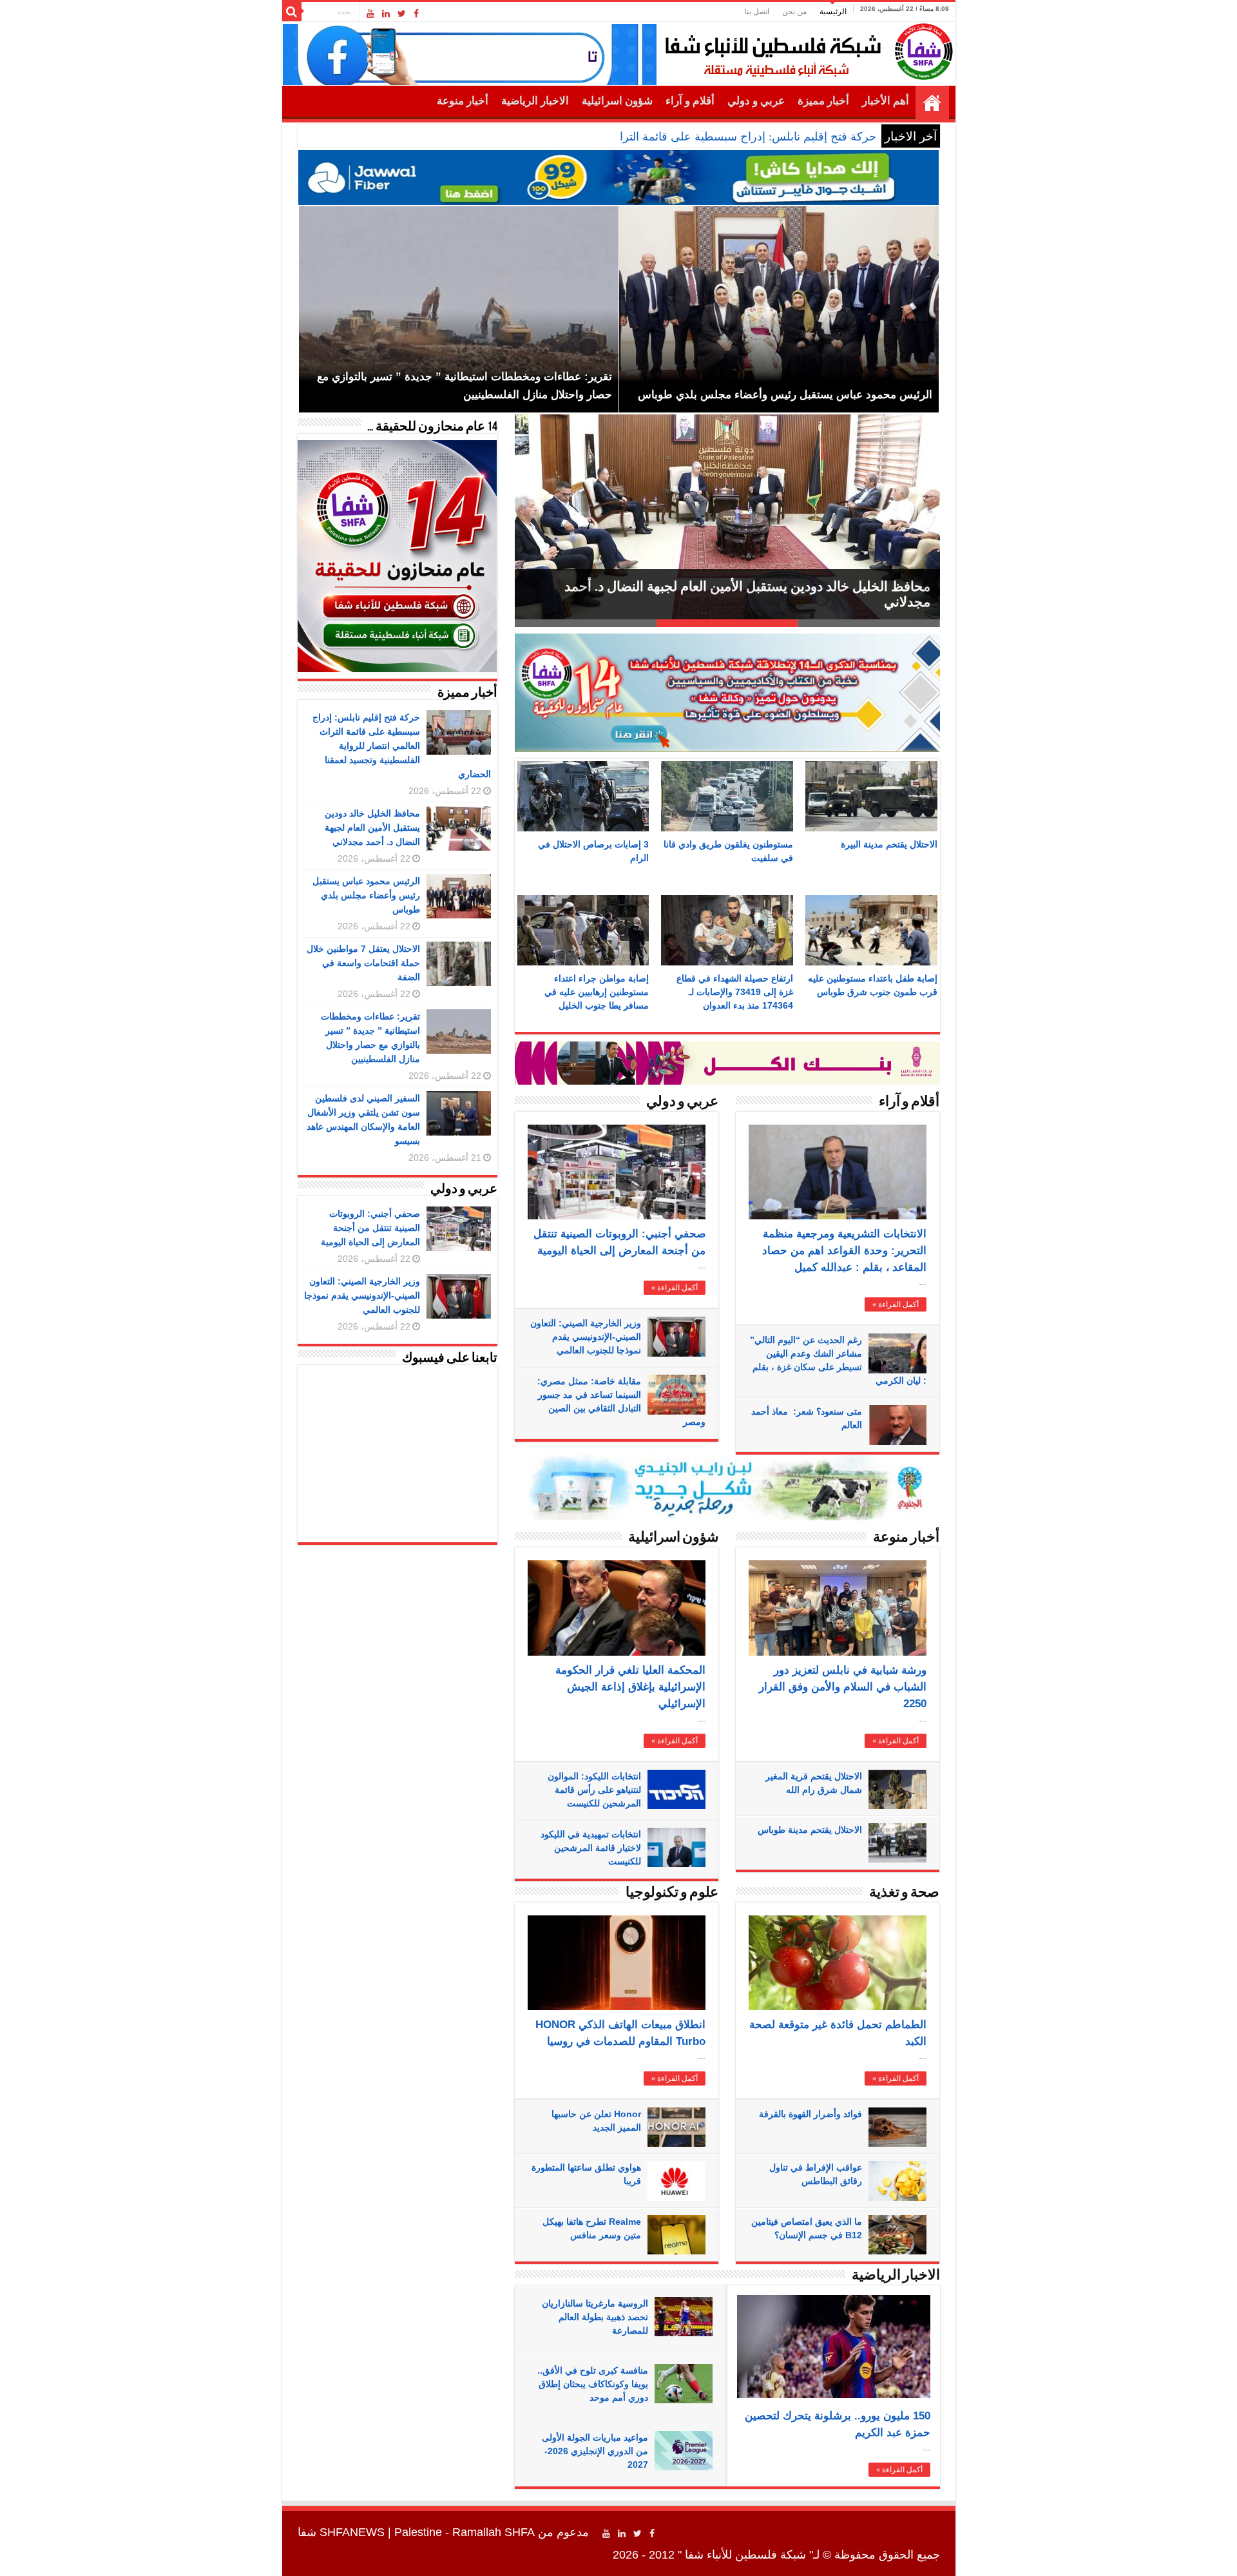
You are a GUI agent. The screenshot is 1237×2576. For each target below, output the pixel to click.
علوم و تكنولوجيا (672, 1893)
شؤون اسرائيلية (617, 101)
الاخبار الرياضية (535, 101)
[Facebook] (416, 14)
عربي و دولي (756, 101)
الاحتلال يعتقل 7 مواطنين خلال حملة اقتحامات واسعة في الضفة (756, 602)
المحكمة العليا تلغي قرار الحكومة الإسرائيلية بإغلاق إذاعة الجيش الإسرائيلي (630, 1687)
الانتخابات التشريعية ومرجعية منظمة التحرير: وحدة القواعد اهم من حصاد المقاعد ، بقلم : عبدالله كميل (844, 1251)
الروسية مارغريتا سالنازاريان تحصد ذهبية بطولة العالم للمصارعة (595, 2317)
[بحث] (292, 12)
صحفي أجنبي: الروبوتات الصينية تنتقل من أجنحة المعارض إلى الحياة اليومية (370, 1228)
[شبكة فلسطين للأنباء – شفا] (806, 49)
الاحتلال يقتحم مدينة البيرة (889, 844)
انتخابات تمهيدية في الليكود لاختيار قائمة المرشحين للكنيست (591, 1848)
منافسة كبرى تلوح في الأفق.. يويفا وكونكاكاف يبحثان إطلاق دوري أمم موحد (593, 2384)
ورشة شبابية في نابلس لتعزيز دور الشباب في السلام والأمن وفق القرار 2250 (843, 1687)
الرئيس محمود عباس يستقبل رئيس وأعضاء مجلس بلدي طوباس (366, 895)
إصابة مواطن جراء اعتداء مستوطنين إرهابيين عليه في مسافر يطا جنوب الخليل (597, 992)
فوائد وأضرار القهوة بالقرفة (810, 2114)
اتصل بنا (757, 12)
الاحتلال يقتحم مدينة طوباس (810, 1830)
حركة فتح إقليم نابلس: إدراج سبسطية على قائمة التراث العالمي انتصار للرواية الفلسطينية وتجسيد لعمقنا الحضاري (604, 137)
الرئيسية (833, 12)
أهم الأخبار (886, 101)
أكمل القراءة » (675, 1288)
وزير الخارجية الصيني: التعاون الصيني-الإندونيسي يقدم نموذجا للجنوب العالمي (586, 1337)
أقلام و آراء (690, 101)
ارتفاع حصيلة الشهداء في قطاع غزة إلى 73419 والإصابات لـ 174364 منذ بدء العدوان (735, 992)
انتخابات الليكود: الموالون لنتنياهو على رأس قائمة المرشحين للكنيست (594, 1790)
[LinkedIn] (386, 14)
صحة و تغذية (904, 1893)
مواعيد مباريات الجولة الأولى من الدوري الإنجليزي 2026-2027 (595, 2451)
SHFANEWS (352, 2532)
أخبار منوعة (463, 101)
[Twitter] (402, 14)
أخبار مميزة (823, 101)
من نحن (794, 12)
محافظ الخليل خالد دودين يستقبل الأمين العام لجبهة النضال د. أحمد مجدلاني (372, 828)
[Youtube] (370, 14)
